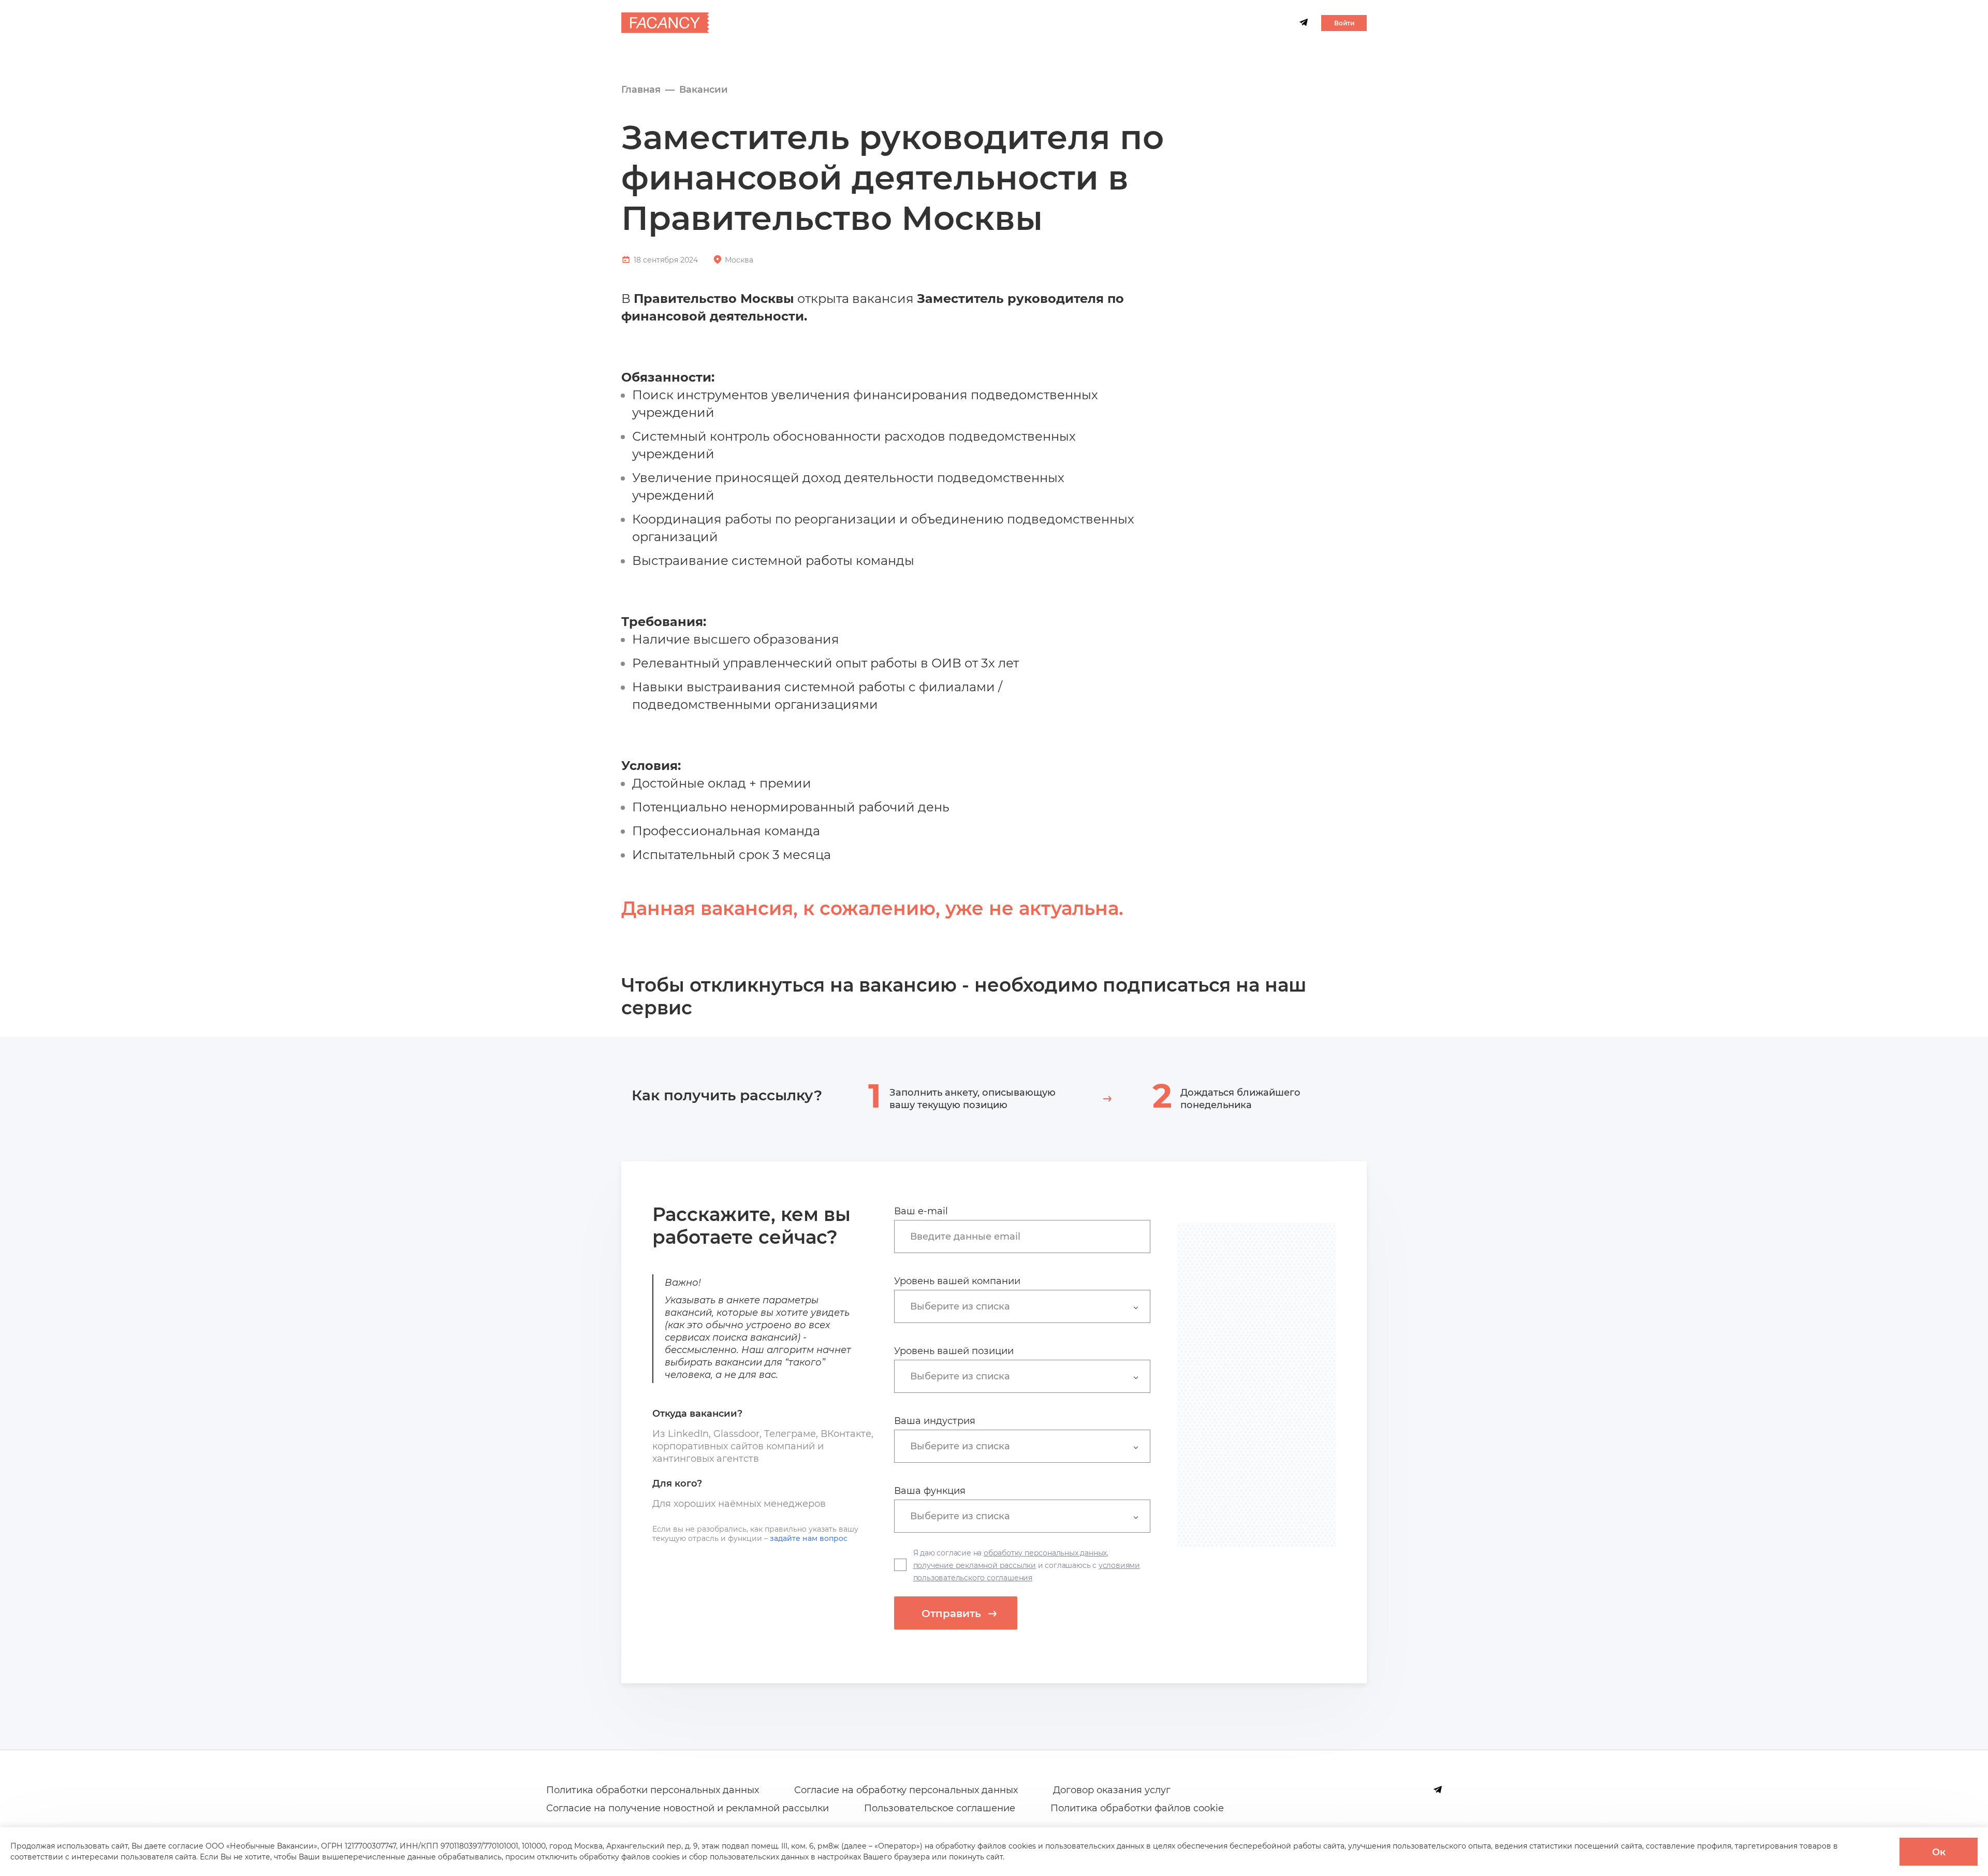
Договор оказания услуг (1112, 1790)
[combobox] (1027, 1236)
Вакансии (704, 90)
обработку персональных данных (1045, 1553)
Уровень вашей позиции (954, 1351)
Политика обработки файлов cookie (1137, 1808)
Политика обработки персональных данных (653, 1790)
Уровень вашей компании (957, 1281)
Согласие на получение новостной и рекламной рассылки (688, 1808)
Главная (641, 90)
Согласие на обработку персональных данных (906, 1790)
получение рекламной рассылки (975, 1565)
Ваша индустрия (935, 1421)
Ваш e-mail (921, 1211)
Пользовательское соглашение (940, 1808)
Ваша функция (930, 1491)
